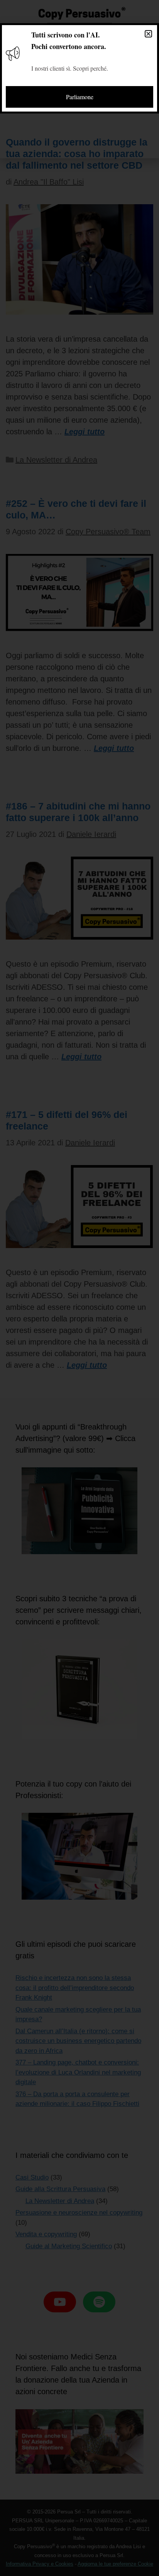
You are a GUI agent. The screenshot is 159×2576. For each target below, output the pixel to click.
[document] (79, 1288)
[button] (148, 34)
